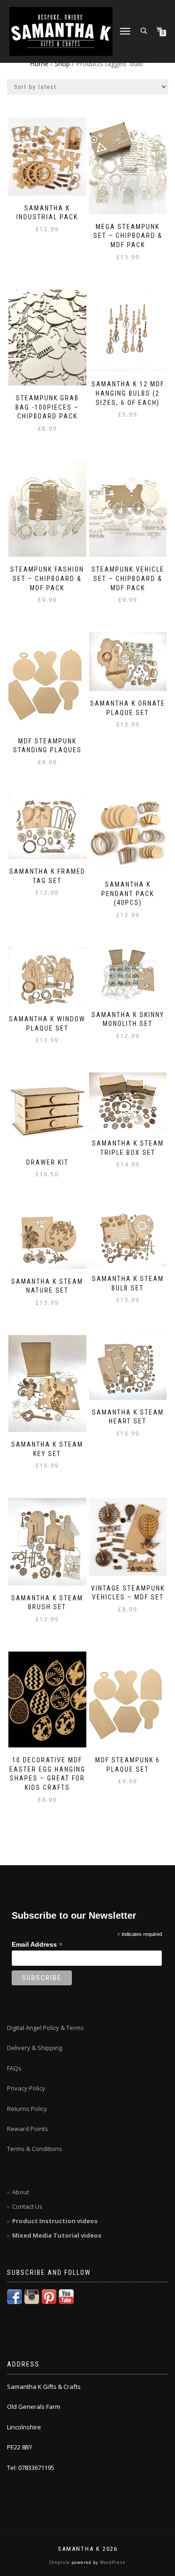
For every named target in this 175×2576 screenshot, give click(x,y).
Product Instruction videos (55, 2221)
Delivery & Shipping (35, 2048)
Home (39, 64)
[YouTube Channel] (66, 2296)
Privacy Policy (26, 2088)
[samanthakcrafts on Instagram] (32, 2296)
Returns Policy (27, 2109)
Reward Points (28, 2129)
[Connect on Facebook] (14, 2296)
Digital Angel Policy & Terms (45, 2028)
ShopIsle (60, 2562)
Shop (62, 64)
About (21, 2192)
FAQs (14, 2068)
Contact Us (27, 2206)
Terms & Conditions (35, 2149)
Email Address (37, 1945)
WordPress (112, 2562)
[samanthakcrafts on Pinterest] (49, 2296)
